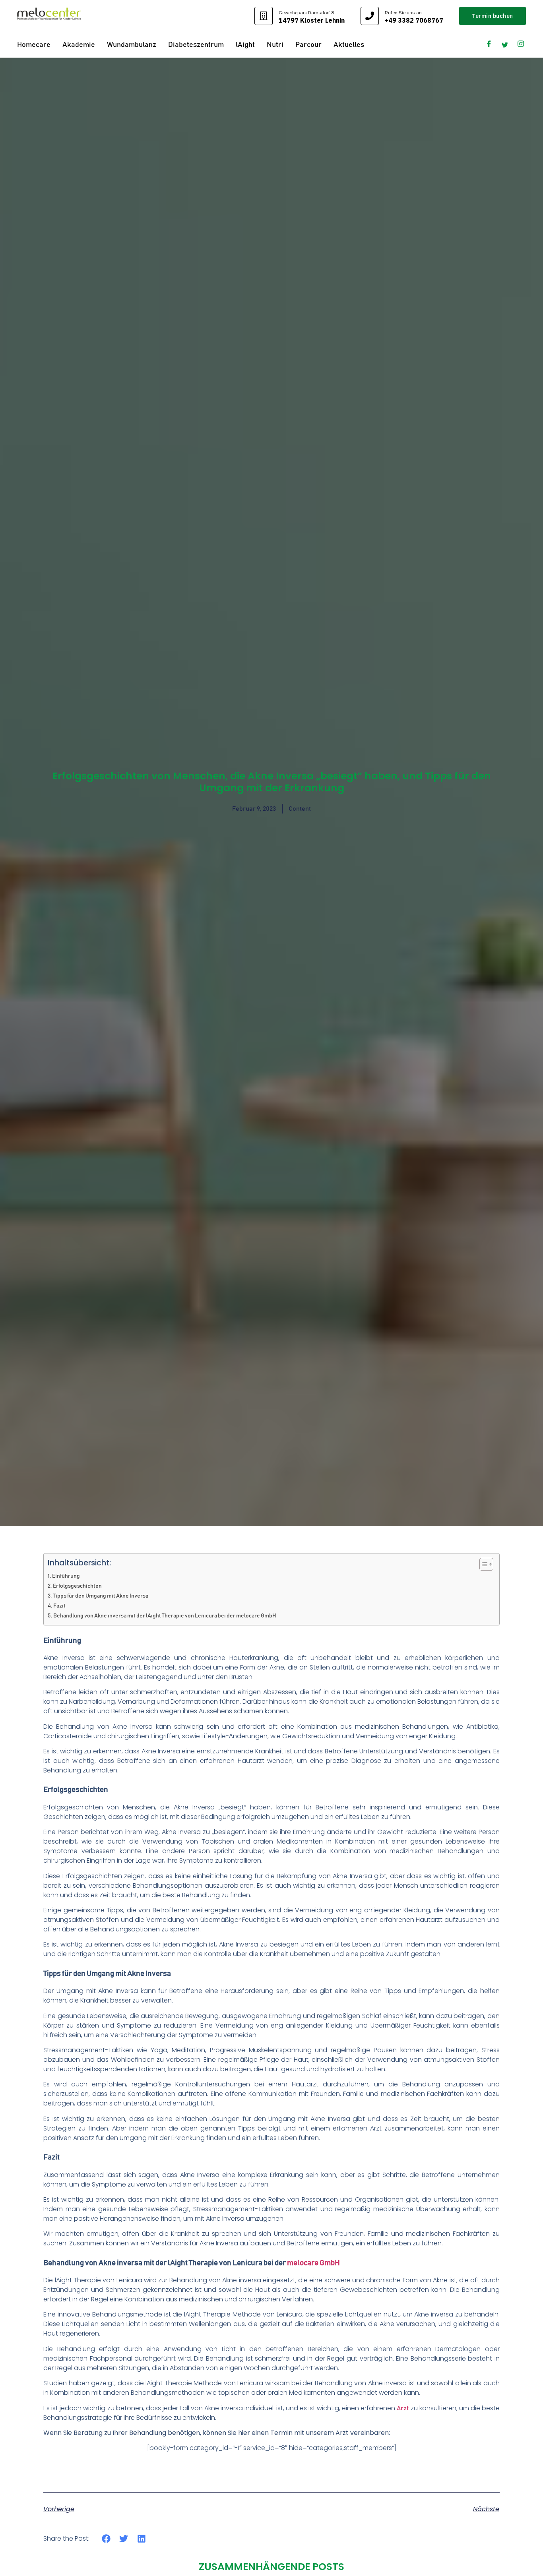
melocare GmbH (313, 2263)
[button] (106, 2538)
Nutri (275, 45)
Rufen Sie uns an (403, 13)
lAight (245, 45)
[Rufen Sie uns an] (370, 16)
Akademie (79, 45)
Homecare (34, 45)
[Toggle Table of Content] (482, 1564)
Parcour (308, 45)
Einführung (66, 1576)
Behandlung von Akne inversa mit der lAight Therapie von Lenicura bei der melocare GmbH (165, 1616)
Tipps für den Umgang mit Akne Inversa (101, 1596)
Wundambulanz (132, 45)
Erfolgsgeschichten (77, 1586)
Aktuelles (349, 45)
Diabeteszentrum (196, 45)
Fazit (59, 1606)
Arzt (403, 2408)
